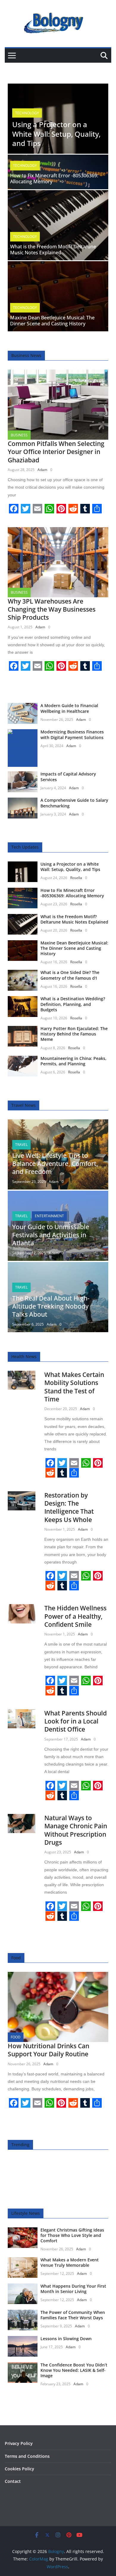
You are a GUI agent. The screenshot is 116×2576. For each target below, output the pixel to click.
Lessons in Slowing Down (66, 2339)
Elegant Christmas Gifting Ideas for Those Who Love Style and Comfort (72, 2235)
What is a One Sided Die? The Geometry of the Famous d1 (70, 975)
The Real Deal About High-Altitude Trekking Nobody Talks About (51, 1306)
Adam (42, 470)
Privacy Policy (19, 2443)
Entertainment (49, 1216)
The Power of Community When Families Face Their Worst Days (73, 2315)
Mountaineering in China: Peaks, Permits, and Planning (73, 1061)
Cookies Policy (19, 2469)
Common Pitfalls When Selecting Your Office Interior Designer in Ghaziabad (56, 452)
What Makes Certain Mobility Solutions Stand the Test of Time (74, 1387)
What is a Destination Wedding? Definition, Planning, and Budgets (73, 1004)
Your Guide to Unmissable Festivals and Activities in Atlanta (51, 1235)
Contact (13, 2481)
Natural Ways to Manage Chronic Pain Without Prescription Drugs (76, 1830)
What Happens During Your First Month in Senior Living (73, 2289)
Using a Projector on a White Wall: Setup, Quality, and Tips (56, 134)
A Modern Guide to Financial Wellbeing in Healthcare (69, 708)
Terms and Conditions (27, 2456)
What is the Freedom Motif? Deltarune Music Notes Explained (53, 250)
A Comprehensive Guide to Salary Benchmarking (74, 803)
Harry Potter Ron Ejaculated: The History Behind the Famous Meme (74, 1034)
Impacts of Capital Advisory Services (68, 777)
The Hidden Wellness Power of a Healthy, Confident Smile (75, 1616)
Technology (27, 113)
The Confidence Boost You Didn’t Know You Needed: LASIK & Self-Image (74, 2370)
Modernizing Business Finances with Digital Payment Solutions (72, 734)
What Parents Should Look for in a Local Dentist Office (76, 1721)
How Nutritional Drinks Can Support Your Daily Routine (48, 2050)
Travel (21, 1145)
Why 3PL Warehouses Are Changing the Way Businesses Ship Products (52, 609)
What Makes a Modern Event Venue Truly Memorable (70, 2262)
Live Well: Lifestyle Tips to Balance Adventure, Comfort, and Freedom (55, 1164)
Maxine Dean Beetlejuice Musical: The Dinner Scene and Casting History (52, 321)
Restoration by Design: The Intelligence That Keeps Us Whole (69, 1507)
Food (16, 2037)
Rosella (76, 878)
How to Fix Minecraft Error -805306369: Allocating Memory (54, 179)
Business (19, 435)
